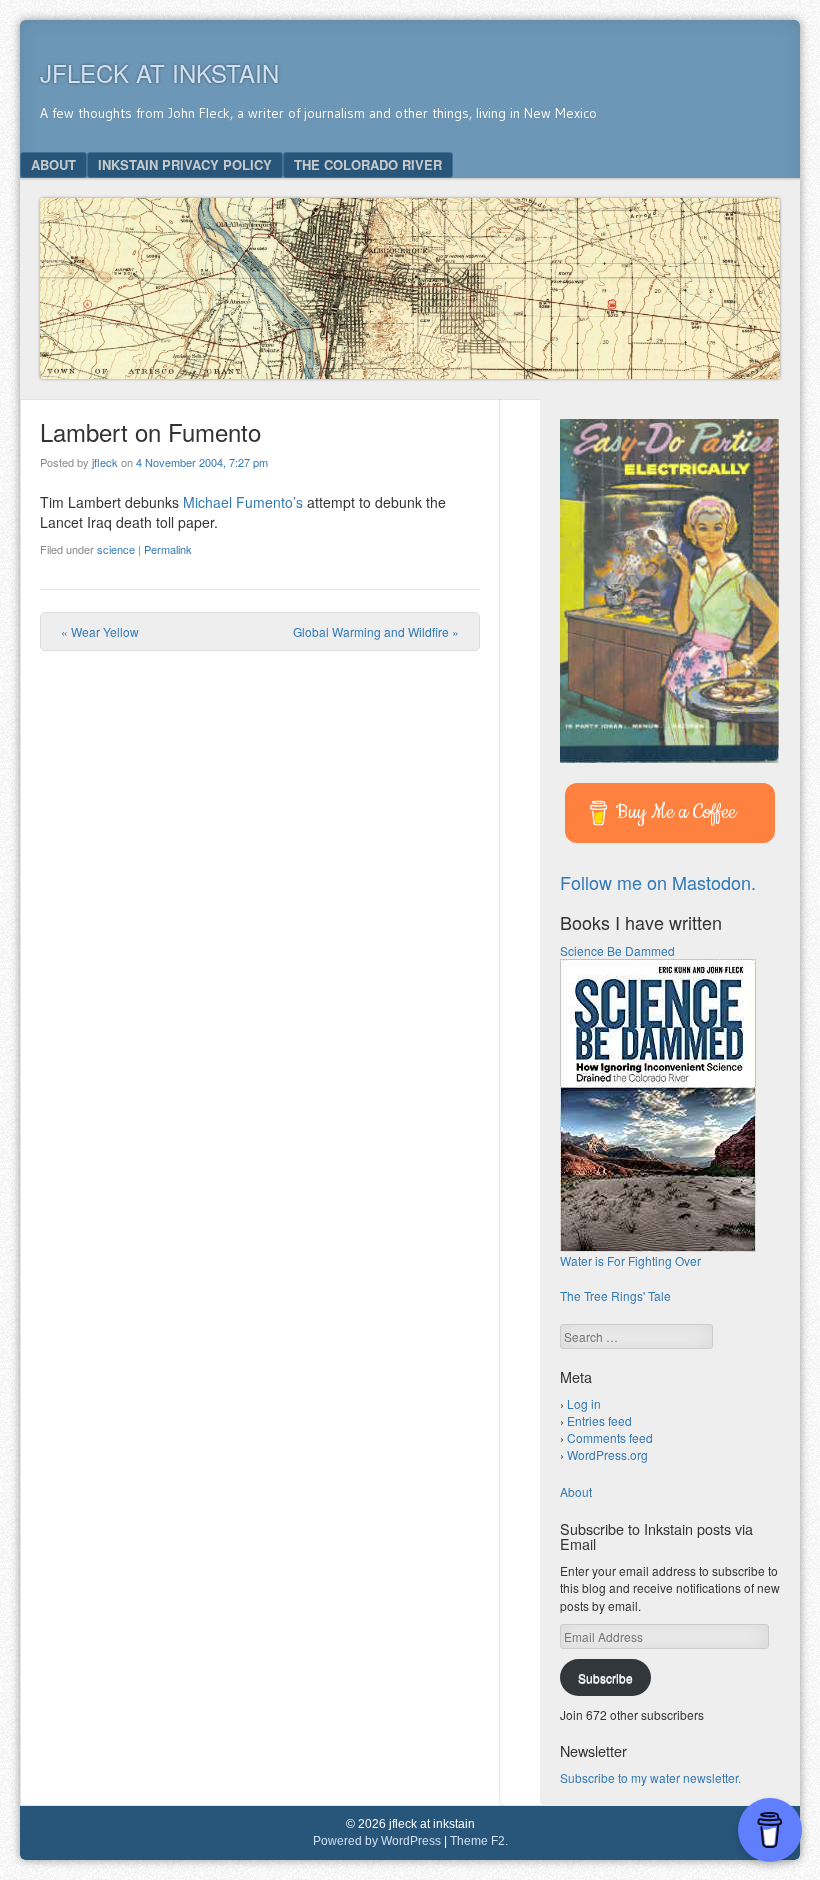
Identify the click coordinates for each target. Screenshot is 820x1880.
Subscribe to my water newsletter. (650, 1777)
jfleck (105, 462)
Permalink (168, 549)
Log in (584, 1403)
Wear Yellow (100, 631)
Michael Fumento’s (243, 502)
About (53, 164)
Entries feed (599, 1420)
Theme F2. (479, 1841)
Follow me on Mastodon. (658, 882)
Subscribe (605, 1677)
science (116, 549)
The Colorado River (368, 164)
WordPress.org (607, 1454)
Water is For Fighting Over (630, 1260)
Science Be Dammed (617, 950)
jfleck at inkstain (159, 72)
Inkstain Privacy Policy (185, 164)
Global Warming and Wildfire (376, 631)
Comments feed (610, 1437)
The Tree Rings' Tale (615, 1295)
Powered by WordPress (377, 1841)
